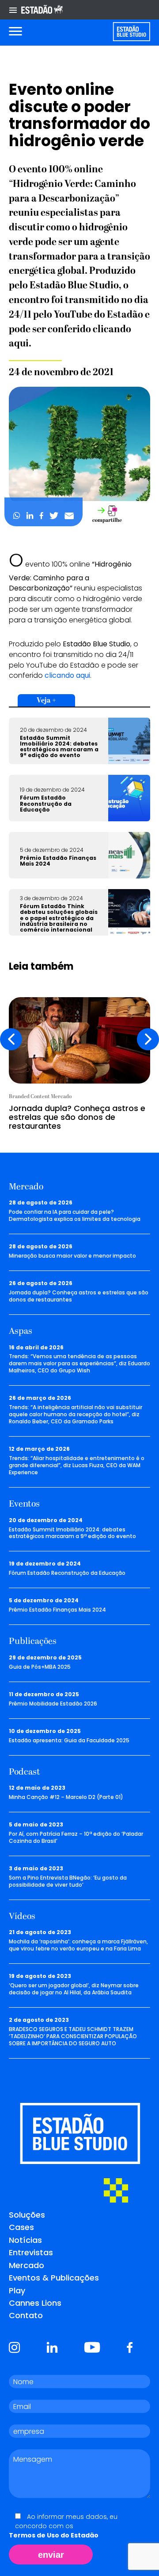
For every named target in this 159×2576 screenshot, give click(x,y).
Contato (26, 2315)
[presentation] (11, 1039)
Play (17, 2290)
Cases (21, 2227)
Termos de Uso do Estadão (54, 2535)
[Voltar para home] (131, 32)
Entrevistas (31, 2252)
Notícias (25, 2240)
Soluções (27, 2215)
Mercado (26, 2265)
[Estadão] (42, 10)
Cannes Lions (35, 2303)
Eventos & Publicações (54, 2278)
